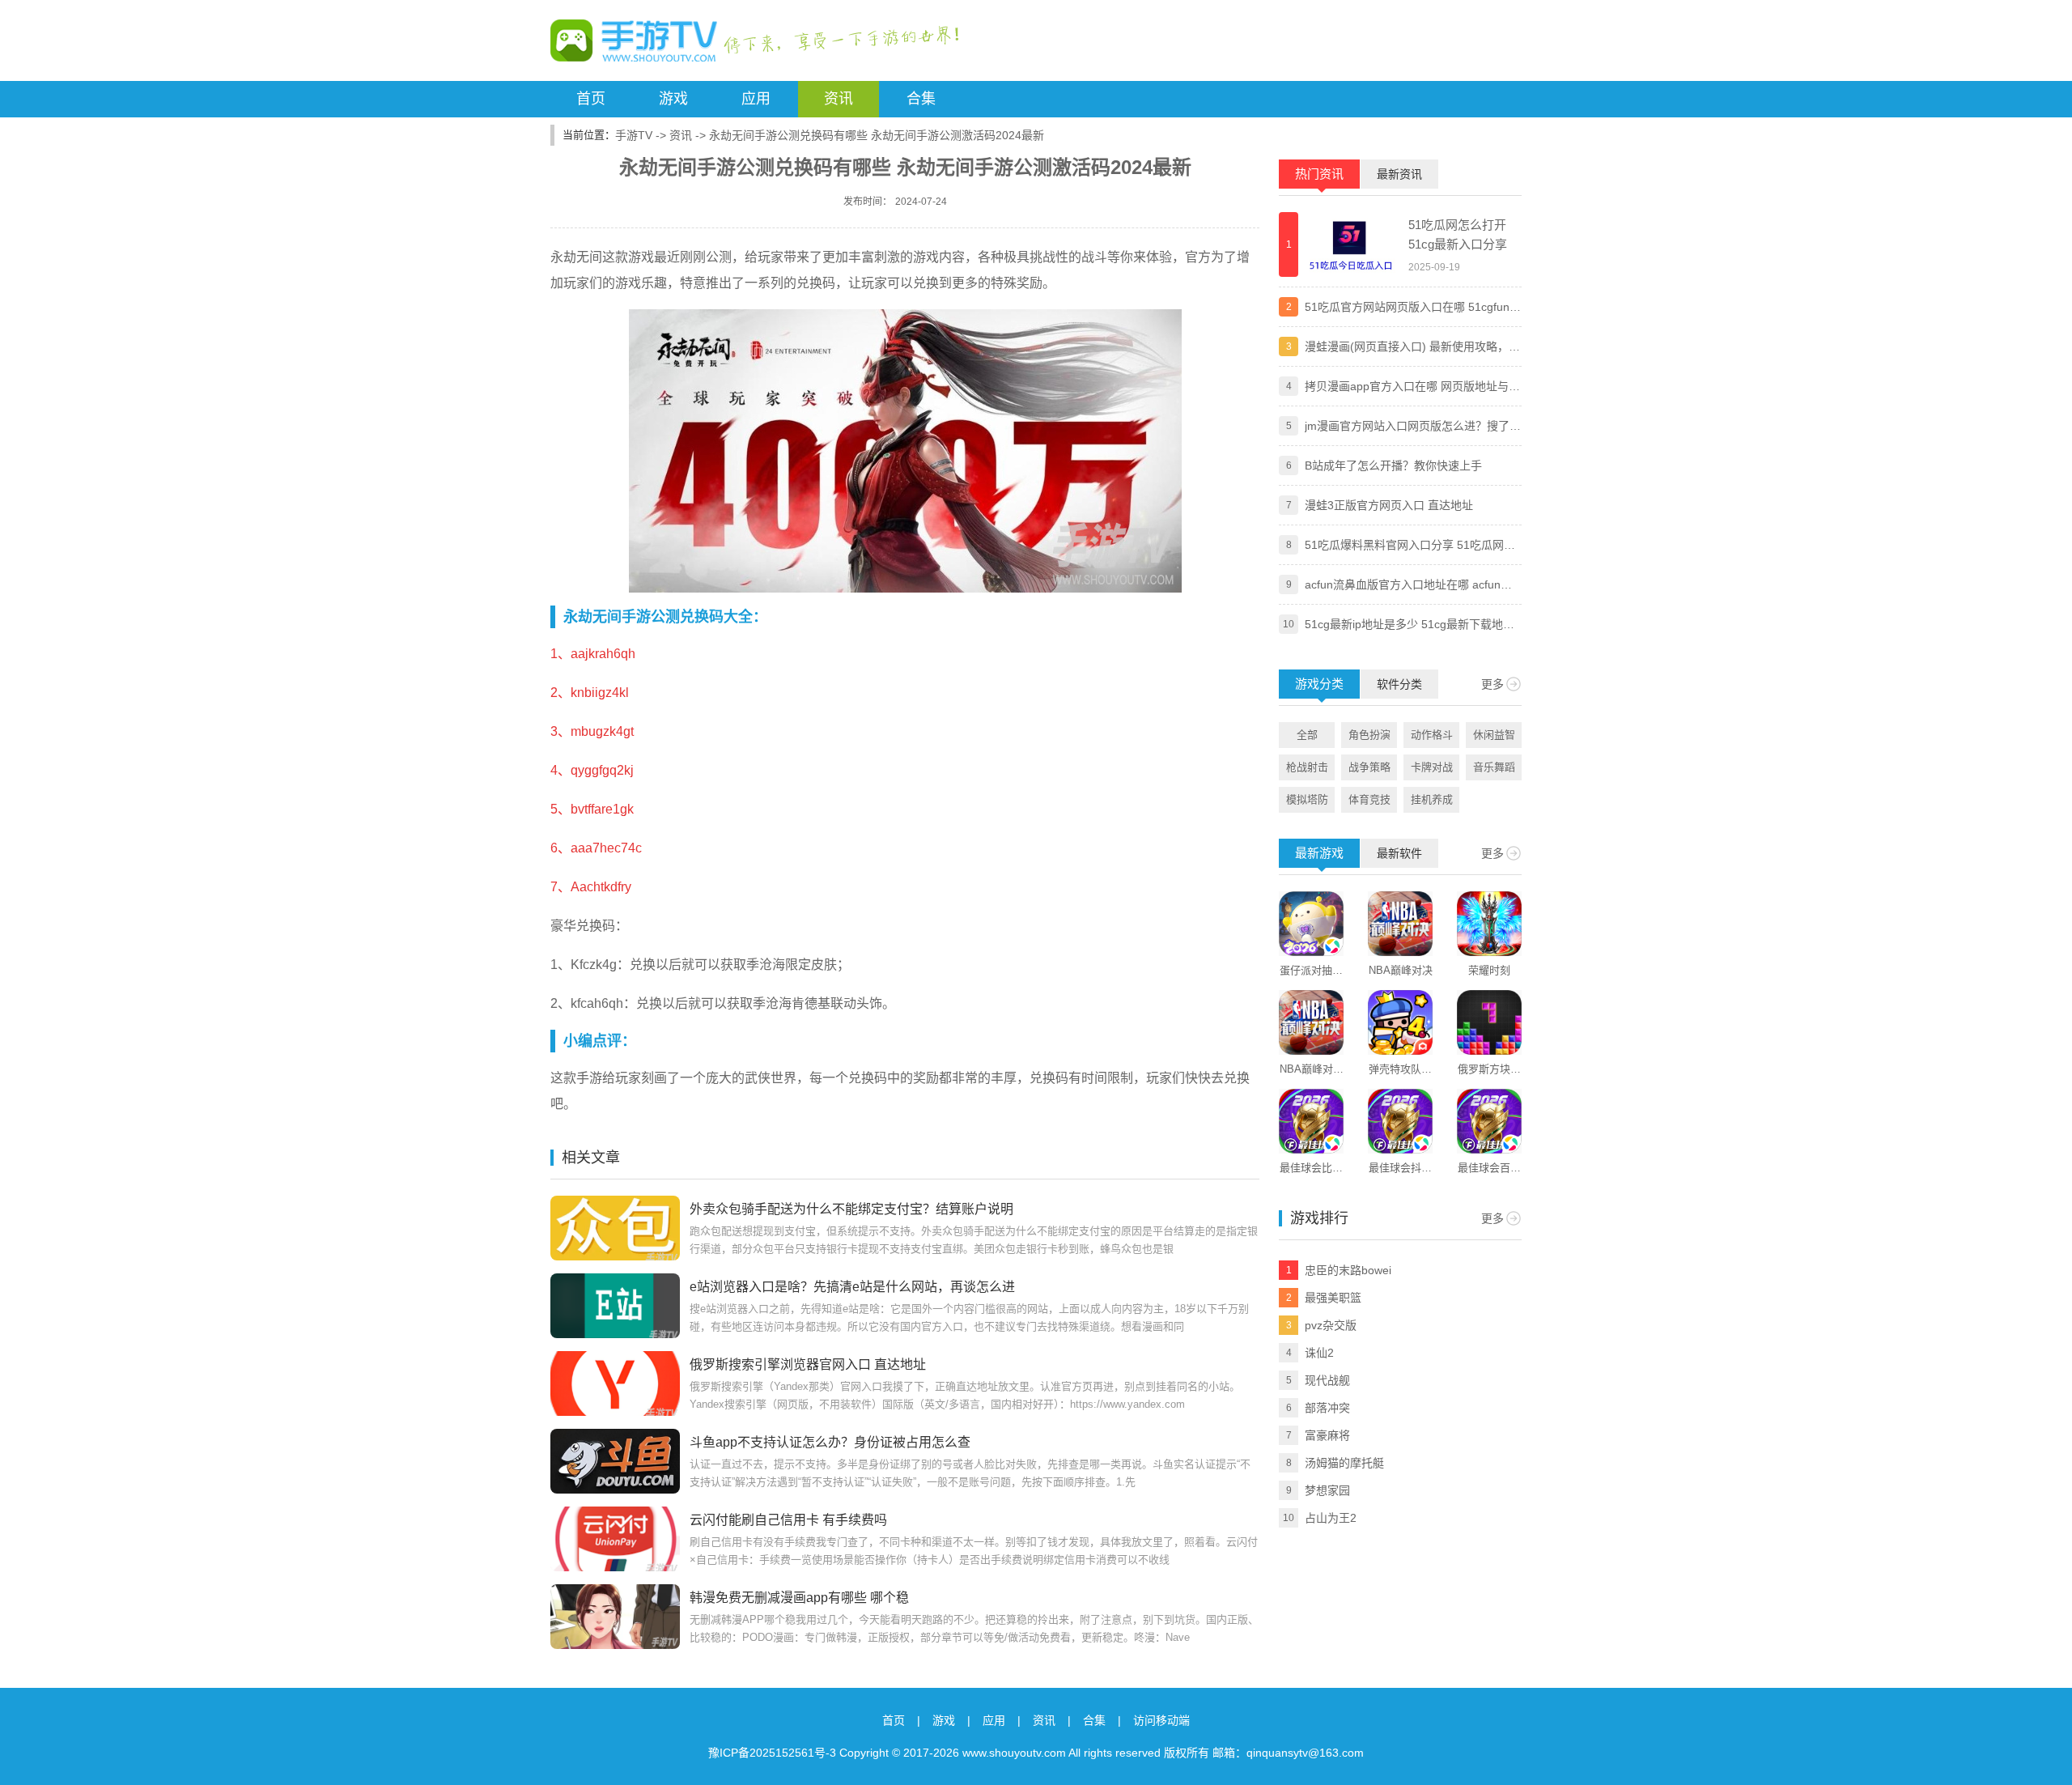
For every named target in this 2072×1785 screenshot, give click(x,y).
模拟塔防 (1307, 799)
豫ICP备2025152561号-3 (772, 1753)
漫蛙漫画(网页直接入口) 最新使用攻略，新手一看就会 (1412, 348)
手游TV (634, 135)
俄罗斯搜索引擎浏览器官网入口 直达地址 (808, 1364)
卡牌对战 (1432, 767)
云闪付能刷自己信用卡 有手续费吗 (788, 1520)
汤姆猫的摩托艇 (1344, 1463)
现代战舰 (1327, 1380)
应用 (756, 99)
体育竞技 (1369, 799)
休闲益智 (1494, 735)
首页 (591, 99)
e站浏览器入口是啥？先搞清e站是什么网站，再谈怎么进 (852, 1287)
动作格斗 (1432, 735)
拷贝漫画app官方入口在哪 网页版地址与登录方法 (1412, 388)
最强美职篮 (1333, 1298)
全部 (1307, 735)
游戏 (673, 99)
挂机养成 (1432, 799)
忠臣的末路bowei (1348, 1270)
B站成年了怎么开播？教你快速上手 (1393, 465)
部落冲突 (1327, 1408)
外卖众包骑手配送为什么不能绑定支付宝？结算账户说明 (851, 1209)
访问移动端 (1161, 1720)
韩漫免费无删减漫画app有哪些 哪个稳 (799, 1598)
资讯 (839, 99)
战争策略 (1369, 767)
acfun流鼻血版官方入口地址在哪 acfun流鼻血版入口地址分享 (1408, 586)
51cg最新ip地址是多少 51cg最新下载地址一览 (1410, 626)
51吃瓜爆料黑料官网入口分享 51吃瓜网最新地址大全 (1410, 546)
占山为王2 (1331, 1518)
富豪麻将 (1327, 1435)
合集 (921, 99)
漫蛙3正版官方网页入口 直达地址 (1389, 505)
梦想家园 (1327, 1490)
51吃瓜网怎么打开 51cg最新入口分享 (1458, 234)
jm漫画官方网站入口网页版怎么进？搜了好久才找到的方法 (1413, 427)
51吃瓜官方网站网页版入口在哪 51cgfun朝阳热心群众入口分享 (1413, 308)
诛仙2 (1319, 1353)
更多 (1492, 684)
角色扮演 (1369, 735)
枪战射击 (1307, 767)
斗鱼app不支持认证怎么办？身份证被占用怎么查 (830, 1442)
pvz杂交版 (1331, 1325)
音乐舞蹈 (1494, 767)
